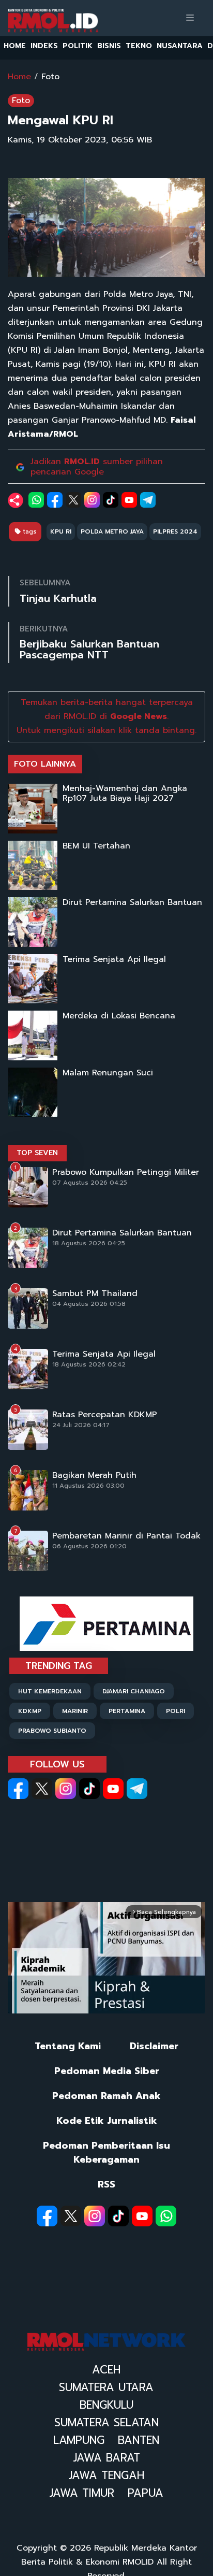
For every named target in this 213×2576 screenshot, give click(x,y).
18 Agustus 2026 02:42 (89, 1364)
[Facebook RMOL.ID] (18, 1789)
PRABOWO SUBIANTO (52, 1731)
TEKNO (139, 46)
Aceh (106, 2370)
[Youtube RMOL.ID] (113, 1789)
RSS (106, 2185)
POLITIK (78, 46)
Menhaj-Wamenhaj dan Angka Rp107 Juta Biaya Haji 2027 (125, 794)
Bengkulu (106, 2405)
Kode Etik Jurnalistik (107, 2121)
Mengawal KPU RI (60, 120)
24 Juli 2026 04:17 (81, 1425)
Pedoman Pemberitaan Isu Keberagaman (106, 2153)
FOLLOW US (57, 1764)
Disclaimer (154, 2046)
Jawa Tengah (106, 2476)
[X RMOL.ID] (42, 1789)
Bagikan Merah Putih (94, 1476)
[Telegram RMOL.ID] (137, 1789)
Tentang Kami (68, 2046)
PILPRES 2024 (175, 531)
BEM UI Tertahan (96, 846)
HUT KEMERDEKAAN (50, 1691)
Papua (146, 2493)
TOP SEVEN (37, 1153)
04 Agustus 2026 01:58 (89, 1304)
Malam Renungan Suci (108, 1073)
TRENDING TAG (59, 1666)
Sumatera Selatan (106, 2423)
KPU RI (61, 531)
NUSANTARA (180, 46)
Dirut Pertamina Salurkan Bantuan (132, 903)
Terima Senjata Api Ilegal (114, 960)
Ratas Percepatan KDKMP (105, 1415)
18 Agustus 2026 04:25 (89, 1243)
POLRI (176, 1711)
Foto (50, 77)
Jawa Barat (106, 2458)
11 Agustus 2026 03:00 (88, 1486)
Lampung (79, 2440)
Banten (139, 2440)
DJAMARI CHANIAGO (134, 1691)
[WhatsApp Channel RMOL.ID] (166, 2216)
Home (19, 77)
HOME (15, 46)
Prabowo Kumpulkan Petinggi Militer (126, 1172)
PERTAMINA (127, 1711)
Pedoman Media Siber (107, 2071)
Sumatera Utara (106, 2387)
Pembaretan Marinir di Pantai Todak (126, 1536)
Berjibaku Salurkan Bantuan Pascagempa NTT (89, 650)
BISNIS (109, 46)
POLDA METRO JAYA (112, 531)
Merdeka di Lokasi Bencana (119, 1016)
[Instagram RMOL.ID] (66, 1789)
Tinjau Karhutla (58, 599)
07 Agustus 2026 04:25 (90, 1183)
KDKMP (30, 1711)
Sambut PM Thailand (95, 1294)
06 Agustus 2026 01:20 (89, 1546)
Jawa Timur (82, 2493)
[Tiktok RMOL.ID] (89, 1789)
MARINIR (75, 1711)
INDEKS (44, 46)
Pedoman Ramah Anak (106, 2096)
